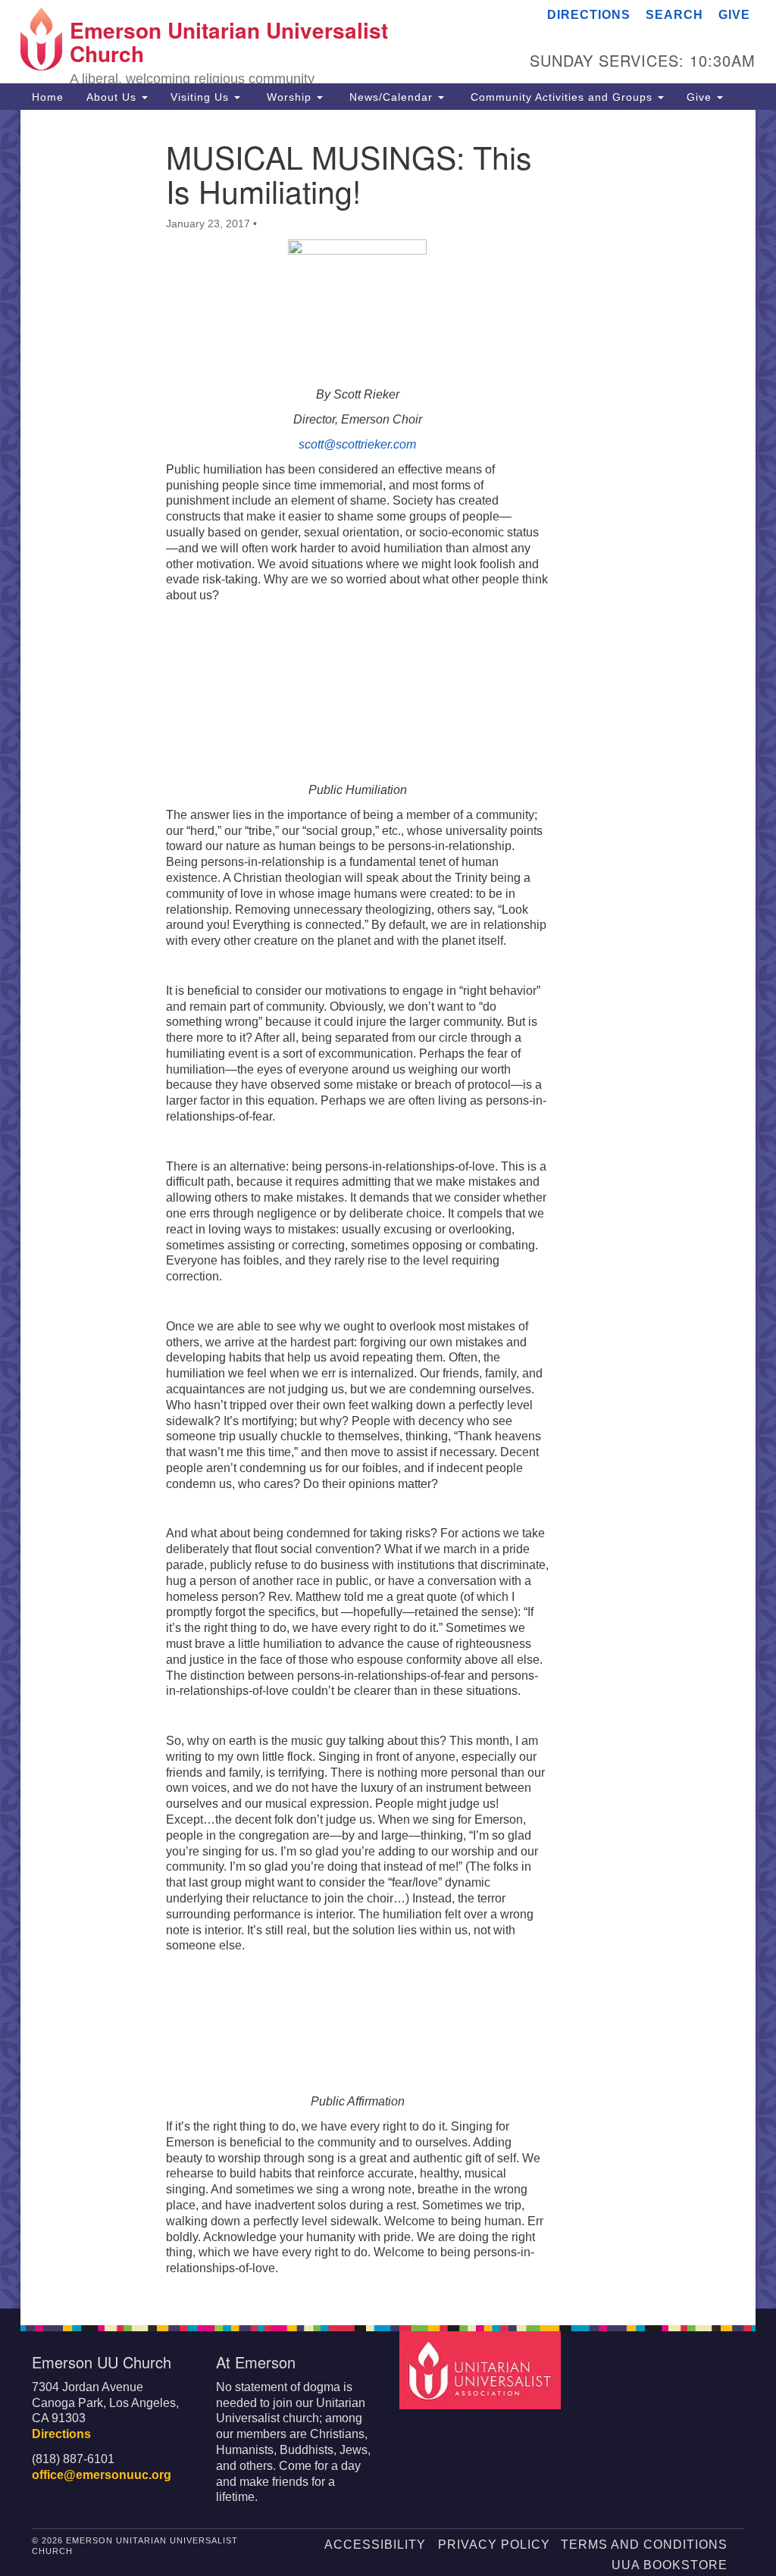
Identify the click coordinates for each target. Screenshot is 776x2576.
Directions (589, 15)
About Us (113, 97)
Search (674, 15)
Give (734, 15)
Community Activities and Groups (562, 97)
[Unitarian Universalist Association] (482, 2370)
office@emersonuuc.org (102, 2475)
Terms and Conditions (644, 2545)
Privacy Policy (494, 2545)
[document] (388, 1209)
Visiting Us (202, 97)
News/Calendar (391, 97)
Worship (289, 97)
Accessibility (375, 2545)
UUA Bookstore (670, 2565)
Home (48, 97)
